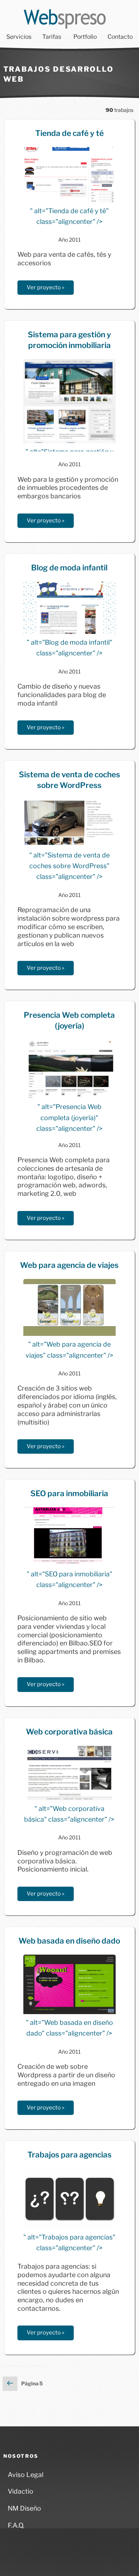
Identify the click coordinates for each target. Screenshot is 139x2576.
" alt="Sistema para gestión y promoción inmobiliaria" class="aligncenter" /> (69, 450)
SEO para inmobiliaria (69, 1493)
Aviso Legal (26, 2475)
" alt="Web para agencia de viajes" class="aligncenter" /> (69, 1350)
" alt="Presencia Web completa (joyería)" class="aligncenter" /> (69, 1117)
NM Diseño (24, 2508)
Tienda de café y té (69, 133)
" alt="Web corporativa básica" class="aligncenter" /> (69, 1814)
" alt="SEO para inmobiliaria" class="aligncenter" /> (69, 1579)
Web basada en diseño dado (69, 1941)
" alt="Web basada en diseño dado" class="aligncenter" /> (69, 2028)
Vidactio (21, 2491)
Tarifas (52, 37)
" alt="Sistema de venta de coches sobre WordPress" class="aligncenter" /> (69, 866)
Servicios (19, 37)
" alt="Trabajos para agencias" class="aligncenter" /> (69, 2242)
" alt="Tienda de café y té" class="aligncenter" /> (69, 216)
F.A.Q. (16, 2525)
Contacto (120, 37)
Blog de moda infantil (69, 568)
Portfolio (85, 37)
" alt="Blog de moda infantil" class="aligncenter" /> (69, 648)
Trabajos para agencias (69, 2155)
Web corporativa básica (69, 1732)
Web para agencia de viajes (69, 1265)
